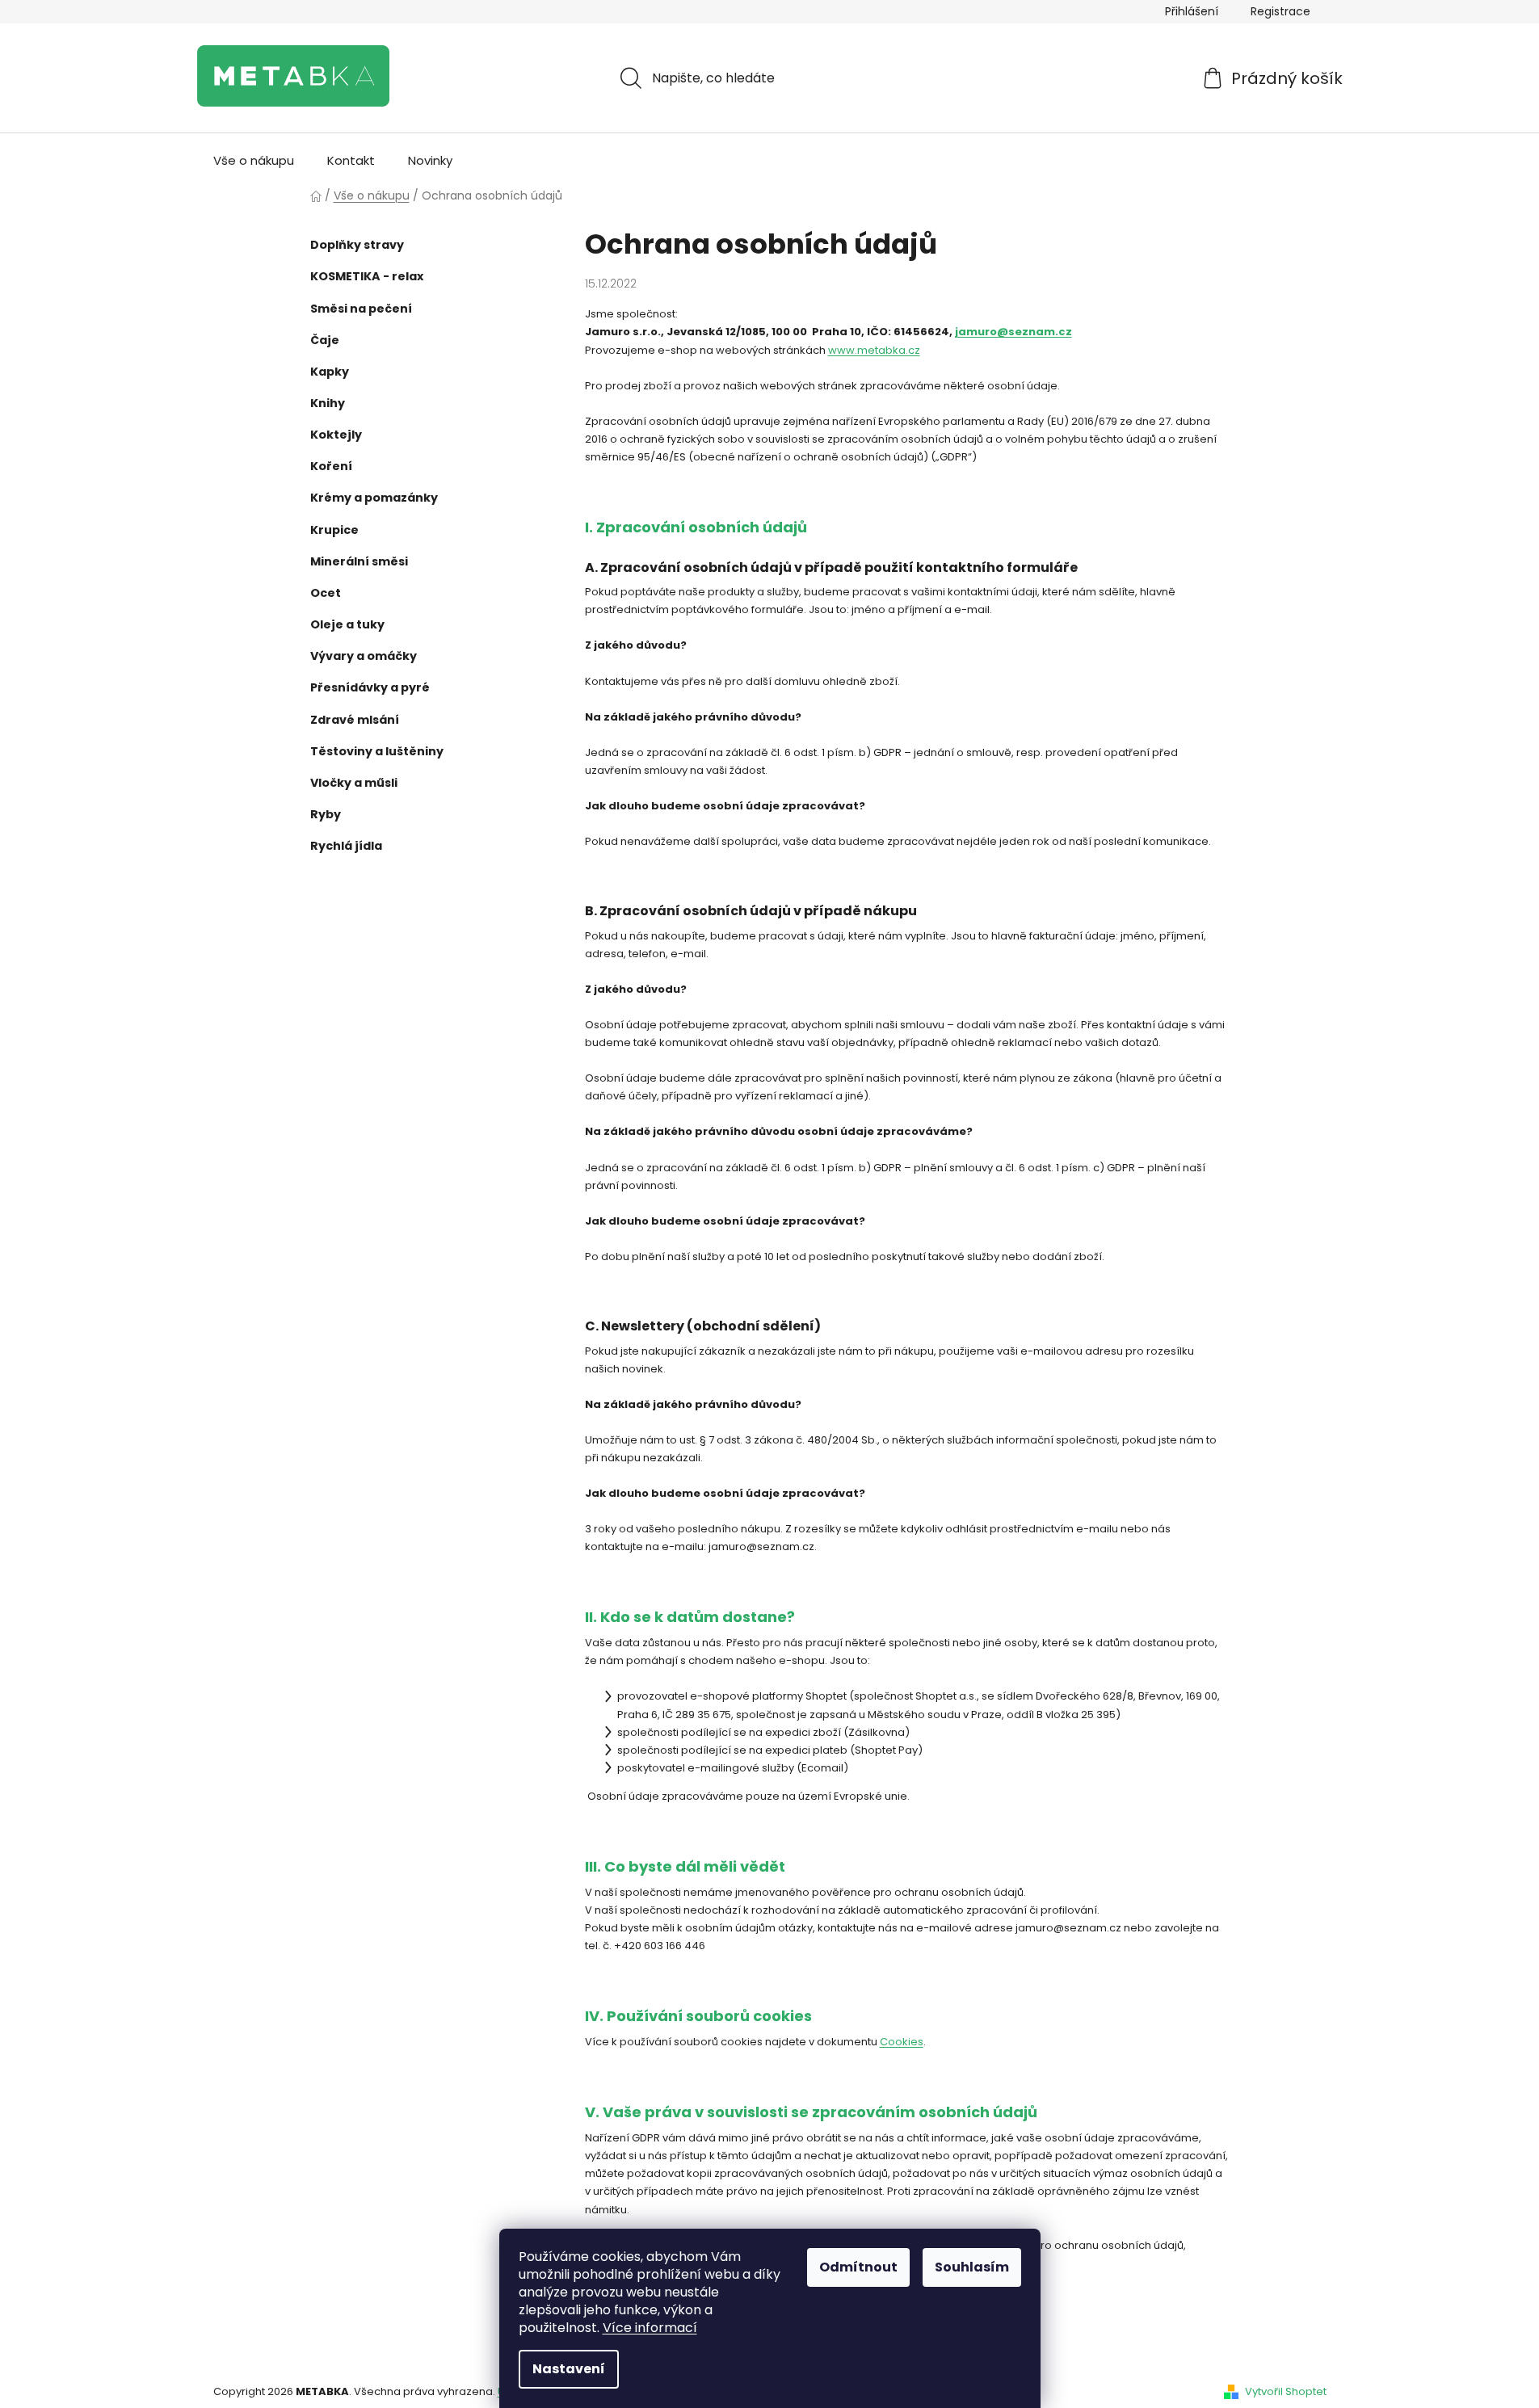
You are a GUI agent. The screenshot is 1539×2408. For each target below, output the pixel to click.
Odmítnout (858, 2267)
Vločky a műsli (354, 783)
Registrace (1280, 11)
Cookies (902, 2042)
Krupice (334, 530)
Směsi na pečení (361, 309)
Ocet (326, 593)
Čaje (325, 340)
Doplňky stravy (357, 245)
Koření (331, 466)
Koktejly (336, 435)
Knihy (328, 403)
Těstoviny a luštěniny (377, 751)
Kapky (330, 372)
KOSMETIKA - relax (367, 276)
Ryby (326, 814)
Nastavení (569, 2369)
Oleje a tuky (347, 624)
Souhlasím (972, 2267)
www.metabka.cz (874, 350)
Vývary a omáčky (364, 656)
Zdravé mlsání (355, 720)
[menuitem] (254, 161)
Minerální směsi (359, 561)
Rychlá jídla (346, 846)
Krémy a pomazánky (374, 498)
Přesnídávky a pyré (370, 687)
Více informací (650, 2328)
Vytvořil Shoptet (1286, 2392)
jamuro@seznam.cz (1013, 332)
